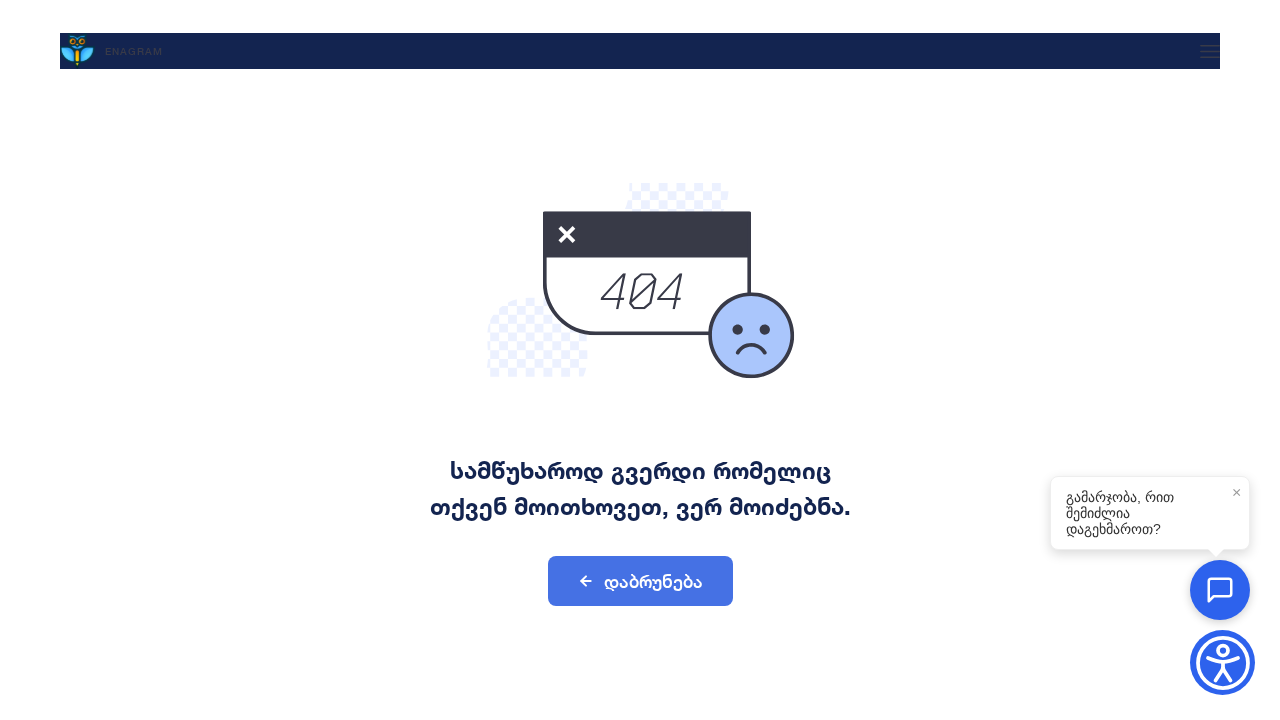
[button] (1220, 590)
